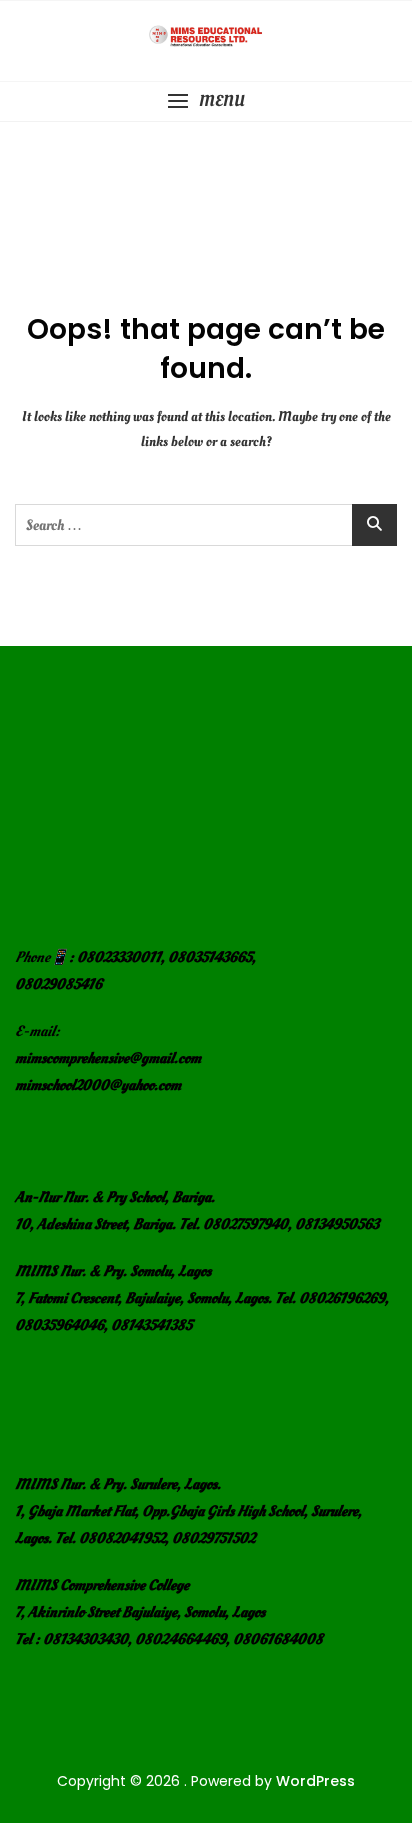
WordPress (315, 1781)
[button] (206, 101)
